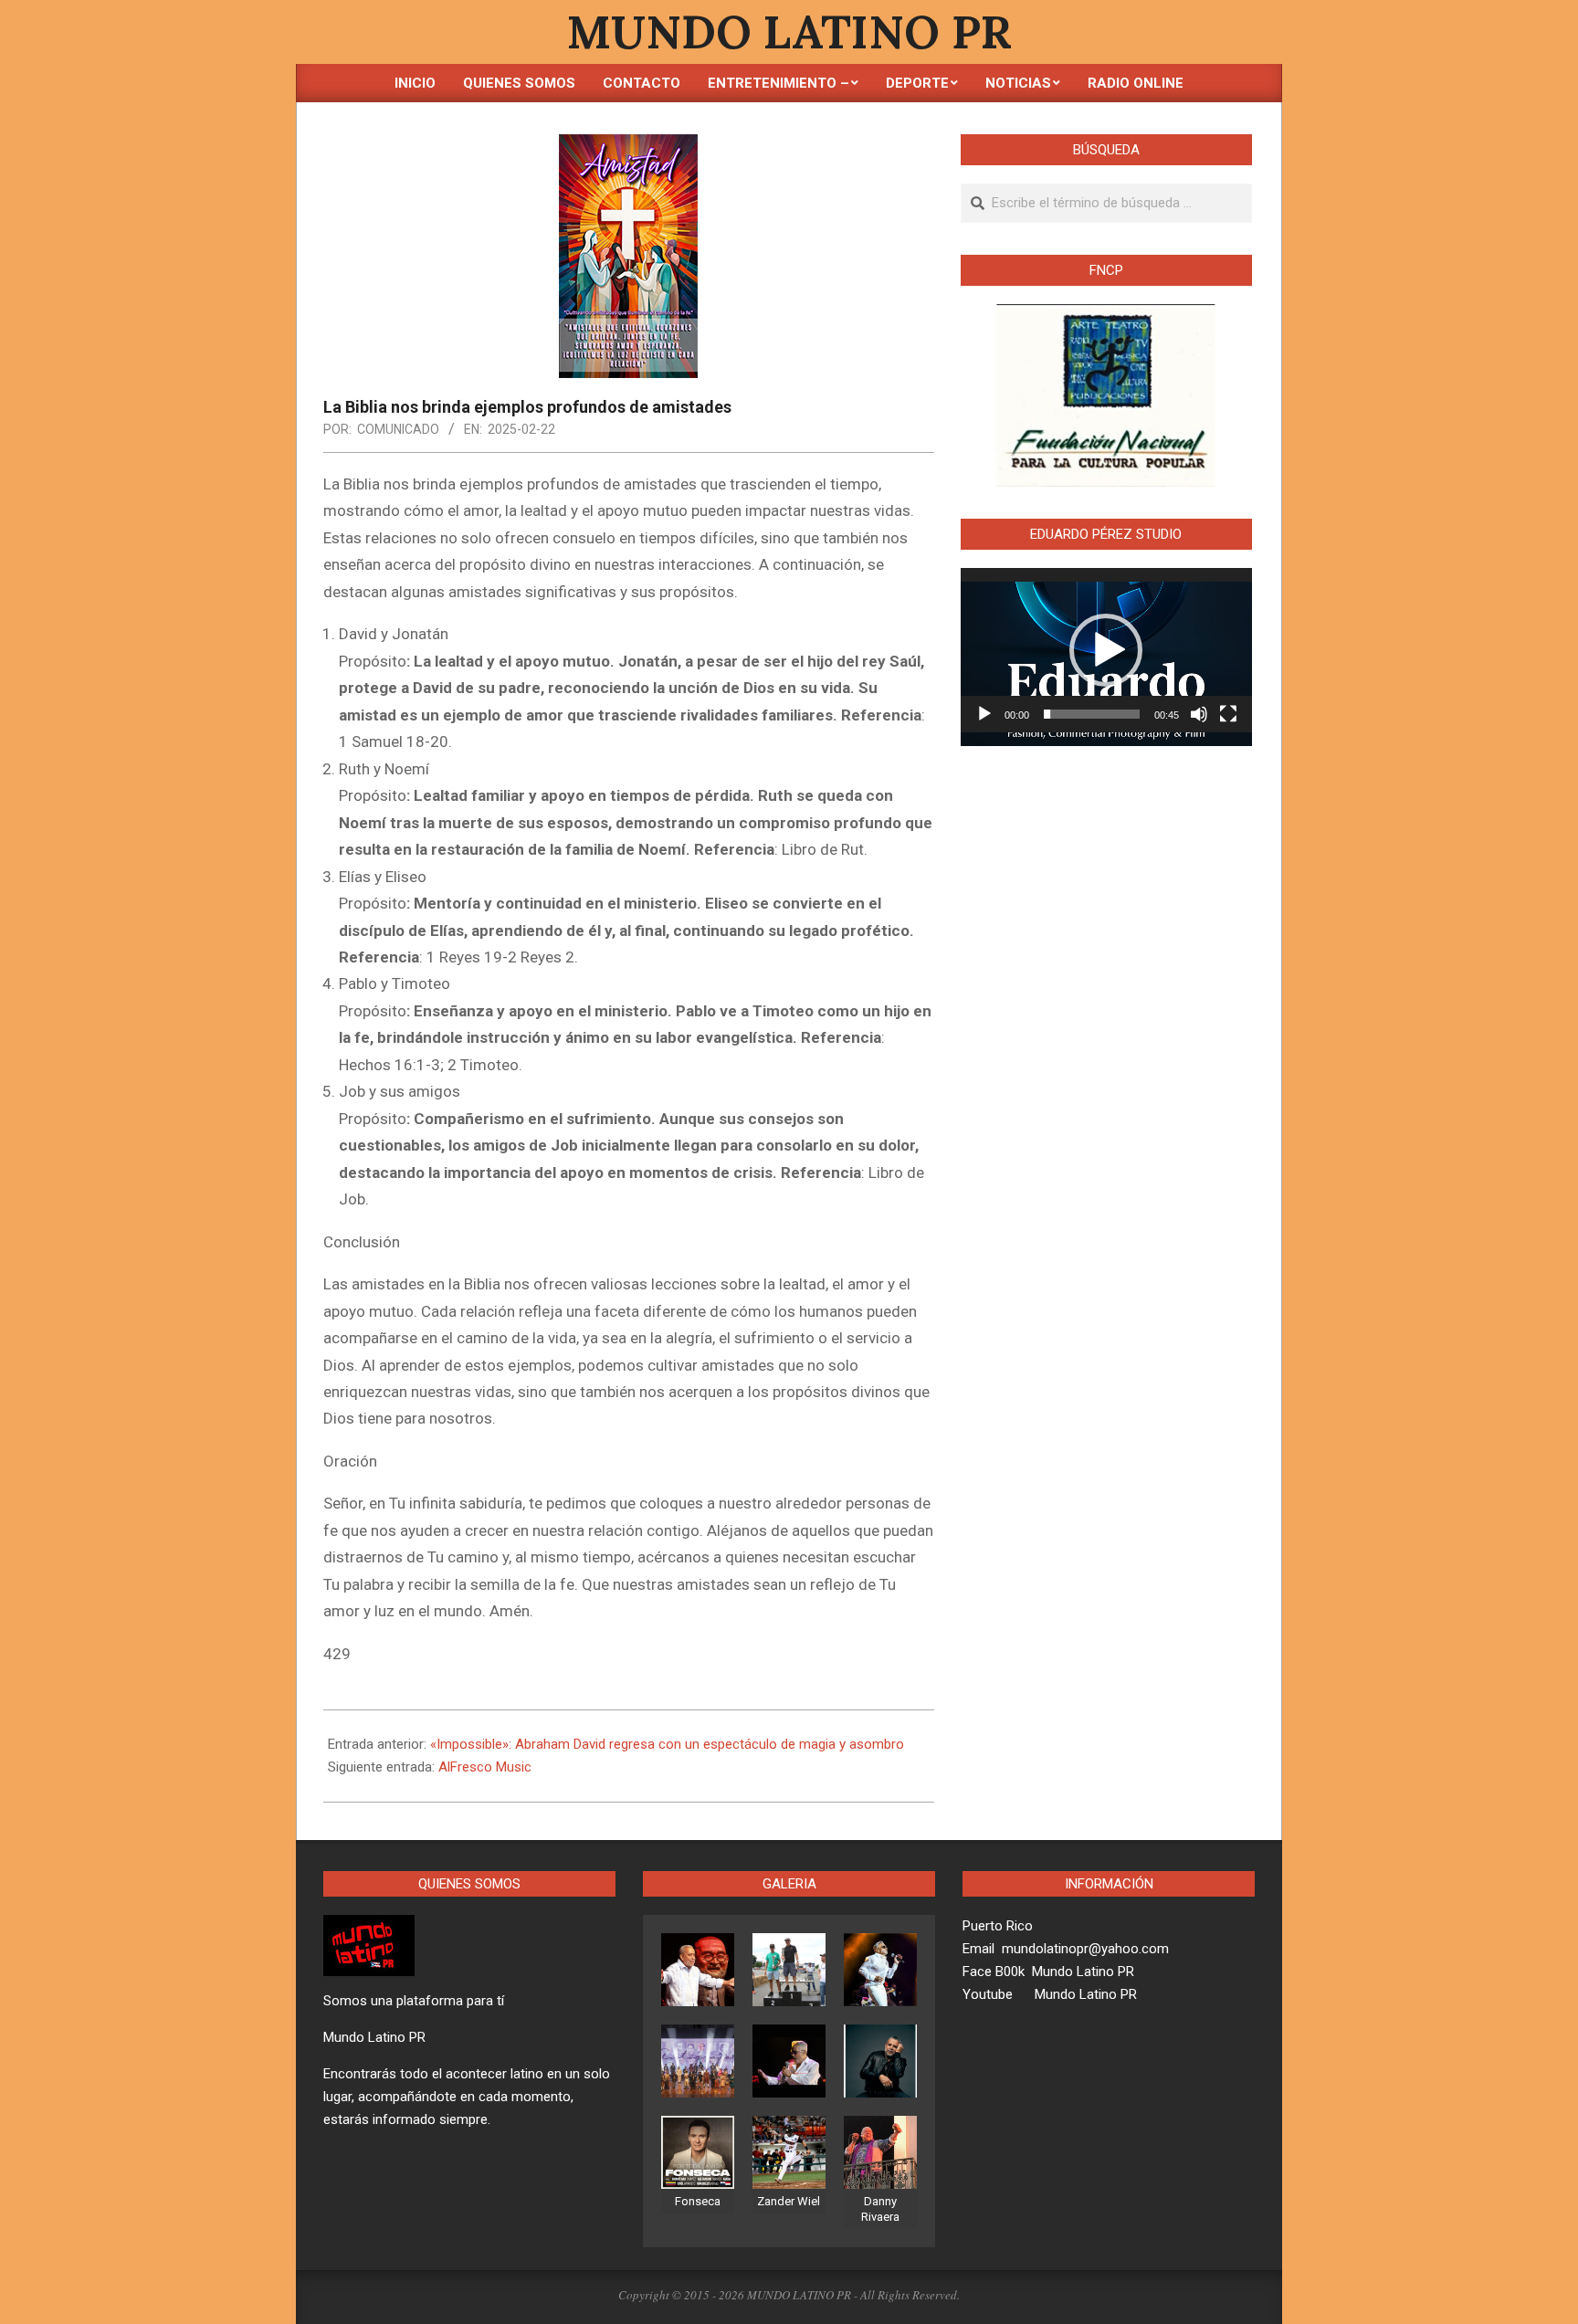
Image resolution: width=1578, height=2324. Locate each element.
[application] (1106, 650)
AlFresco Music (485, 1767)
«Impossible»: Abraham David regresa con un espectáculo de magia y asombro (667, 1744)
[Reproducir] (984, 714)
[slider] (1092, 714)
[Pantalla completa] (1228, 714)
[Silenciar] (1199, 714)
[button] (1106, 650)
